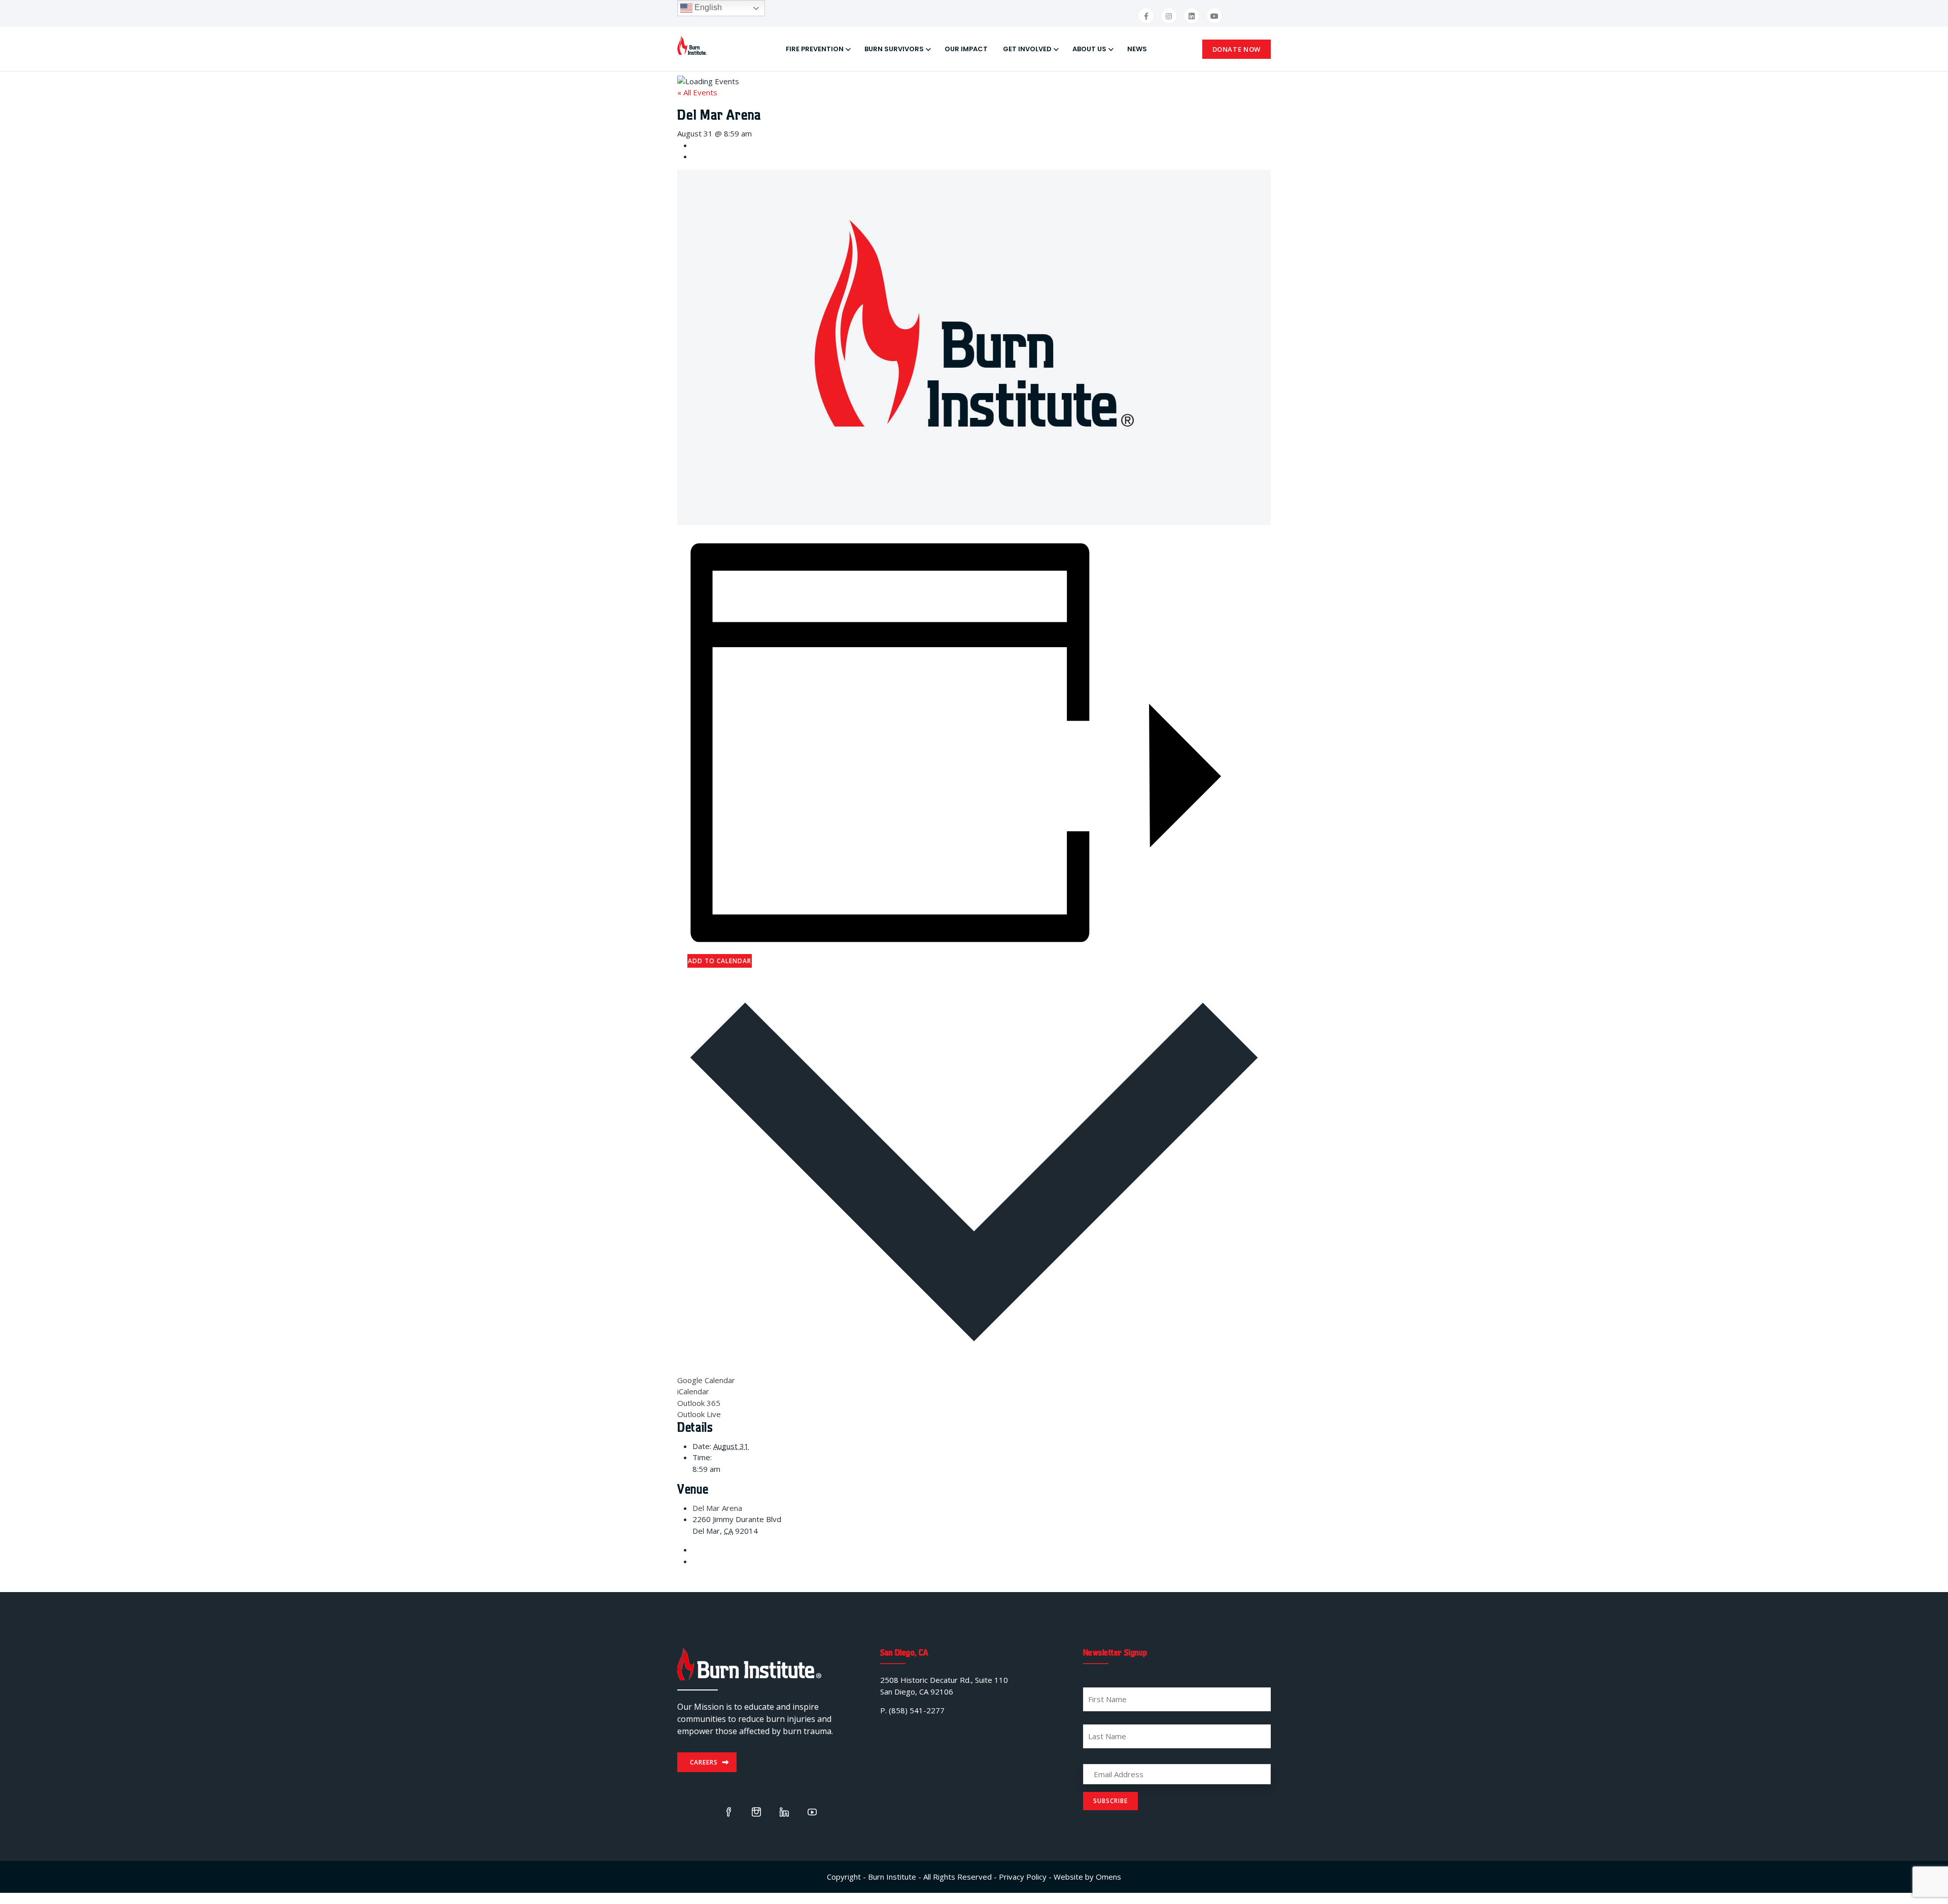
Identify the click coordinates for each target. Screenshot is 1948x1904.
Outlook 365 (699, 1403)
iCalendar (693, 1391)
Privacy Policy (1023, 1877)
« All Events (697, 92)
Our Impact (966, 49)
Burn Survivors (894, 49)
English (707, 7)
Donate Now (1237, 49)
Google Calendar (706, 1380)
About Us (1089, 49)
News (1137, 49)
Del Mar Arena (717, 1508)
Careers (704, 1762)
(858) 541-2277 (917, 1710)
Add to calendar (720, 961)
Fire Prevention (815, 49)
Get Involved (1027, 49)
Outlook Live (699, 1414)
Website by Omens (1087, 1877)
